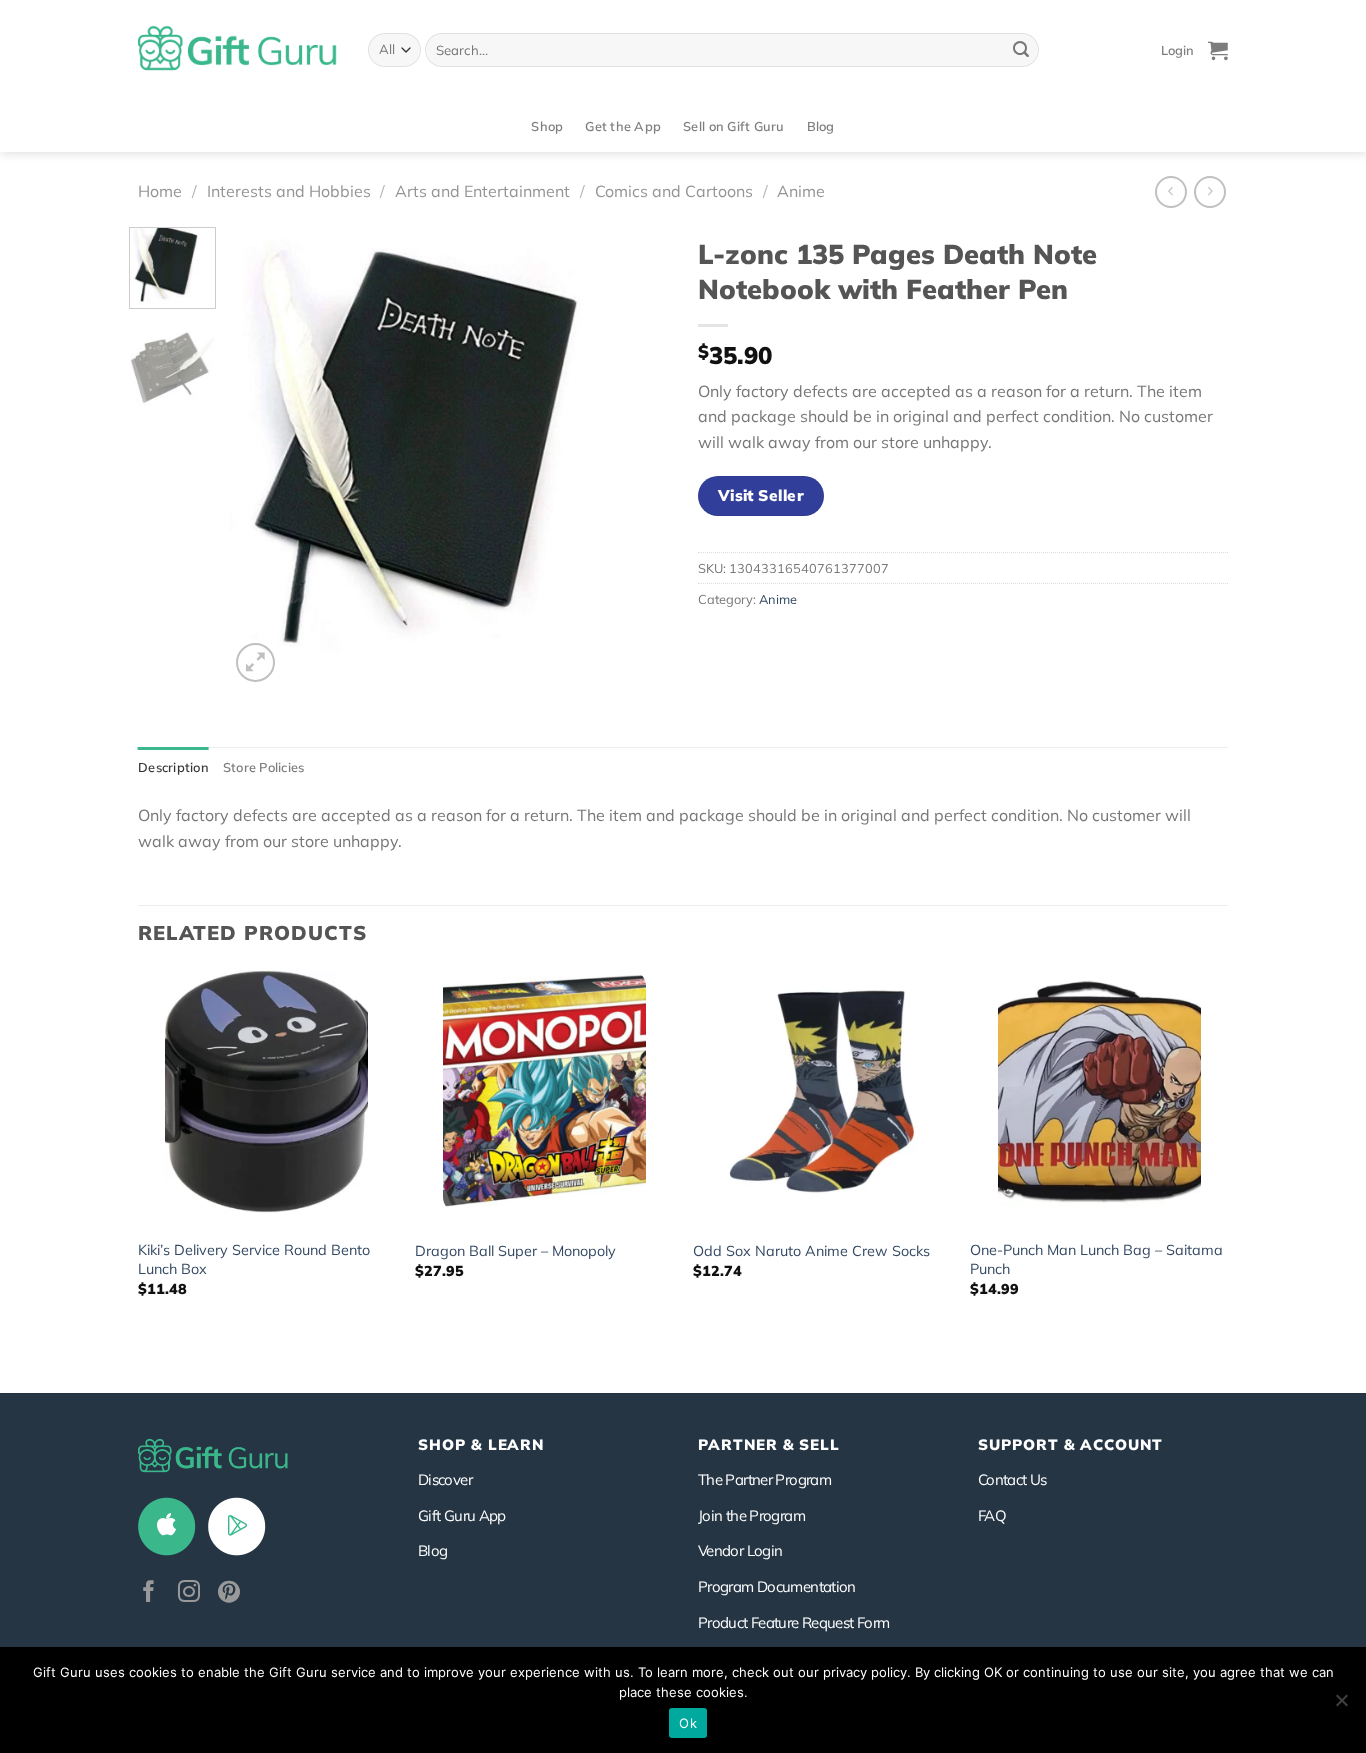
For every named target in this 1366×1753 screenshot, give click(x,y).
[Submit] (1021, 50)
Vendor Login (740, 1550)
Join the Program (751, 1515)
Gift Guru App (462, 1515)
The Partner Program (764, 1479)
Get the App (623, 126)
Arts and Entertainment (482, 191)
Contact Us (1012, 1479)
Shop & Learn (481, 1444)
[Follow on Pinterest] (229, 1593)
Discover (445, 1479)
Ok (688, 1723)
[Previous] (263, 457)
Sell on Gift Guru (733, 126)
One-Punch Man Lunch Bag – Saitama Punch (1096, 1259)
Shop (547, 126)
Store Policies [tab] (264, 767)
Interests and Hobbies (289, 191)
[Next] (634, 457)
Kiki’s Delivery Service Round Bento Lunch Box (254, 1259)
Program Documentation (777, 1586)
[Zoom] (255, 662)
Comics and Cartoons (674, 191)
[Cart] (1218, 50)
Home (160, 191)
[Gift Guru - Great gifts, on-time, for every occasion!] (238, 50)
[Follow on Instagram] (189, 1593)
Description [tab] (173, 767)
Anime (801, 191)
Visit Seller (761, 495)
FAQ (992, 1515)
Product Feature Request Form (793, 1622)
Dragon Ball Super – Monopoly (515, 1251)
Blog (821, 126)
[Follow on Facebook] (149, 1593)
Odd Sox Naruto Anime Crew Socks (811, 1251)
